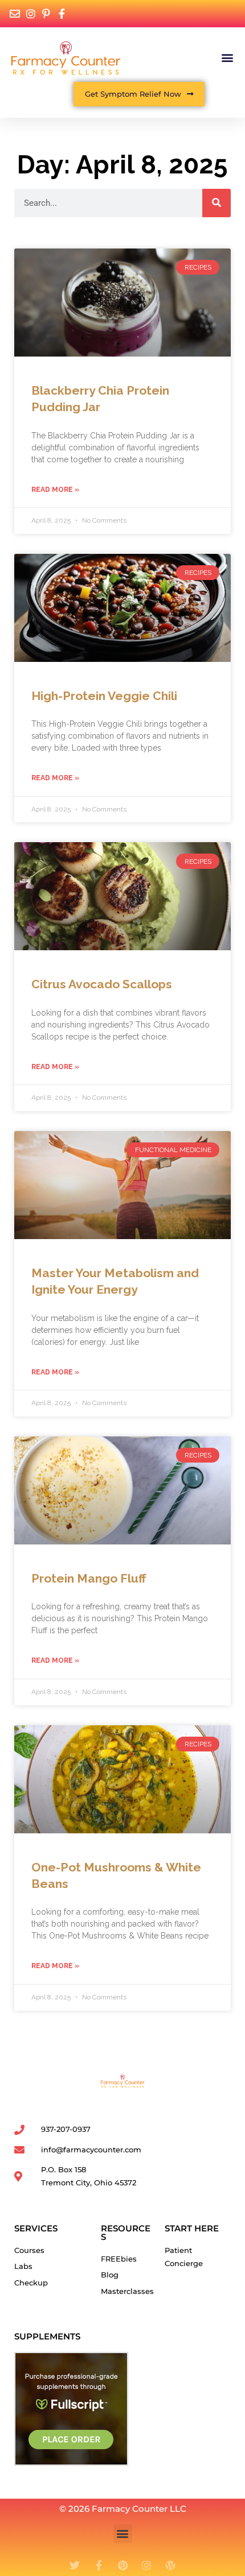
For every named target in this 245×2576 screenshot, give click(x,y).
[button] (227, 58)
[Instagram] (146, 2565)
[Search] (217, 203)
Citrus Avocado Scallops (102, 984)
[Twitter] (75, 2565)
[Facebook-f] (99, 2565)
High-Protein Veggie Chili (104, 696)
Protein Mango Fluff (89, 1578)
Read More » (55, 490)
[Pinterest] (122, 2565)
